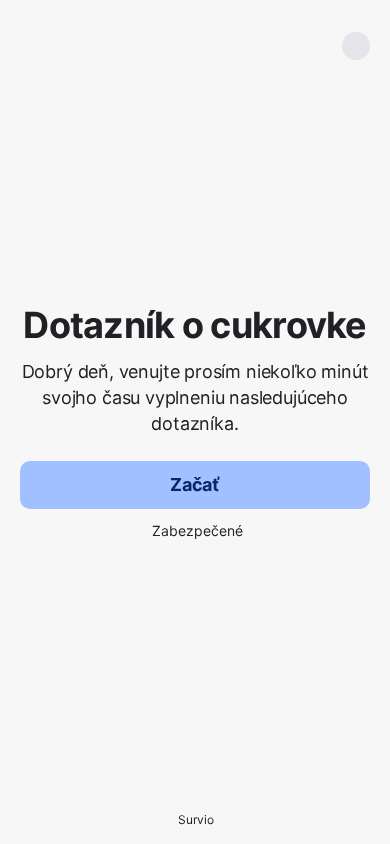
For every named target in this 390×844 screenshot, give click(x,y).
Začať (195, 484)
